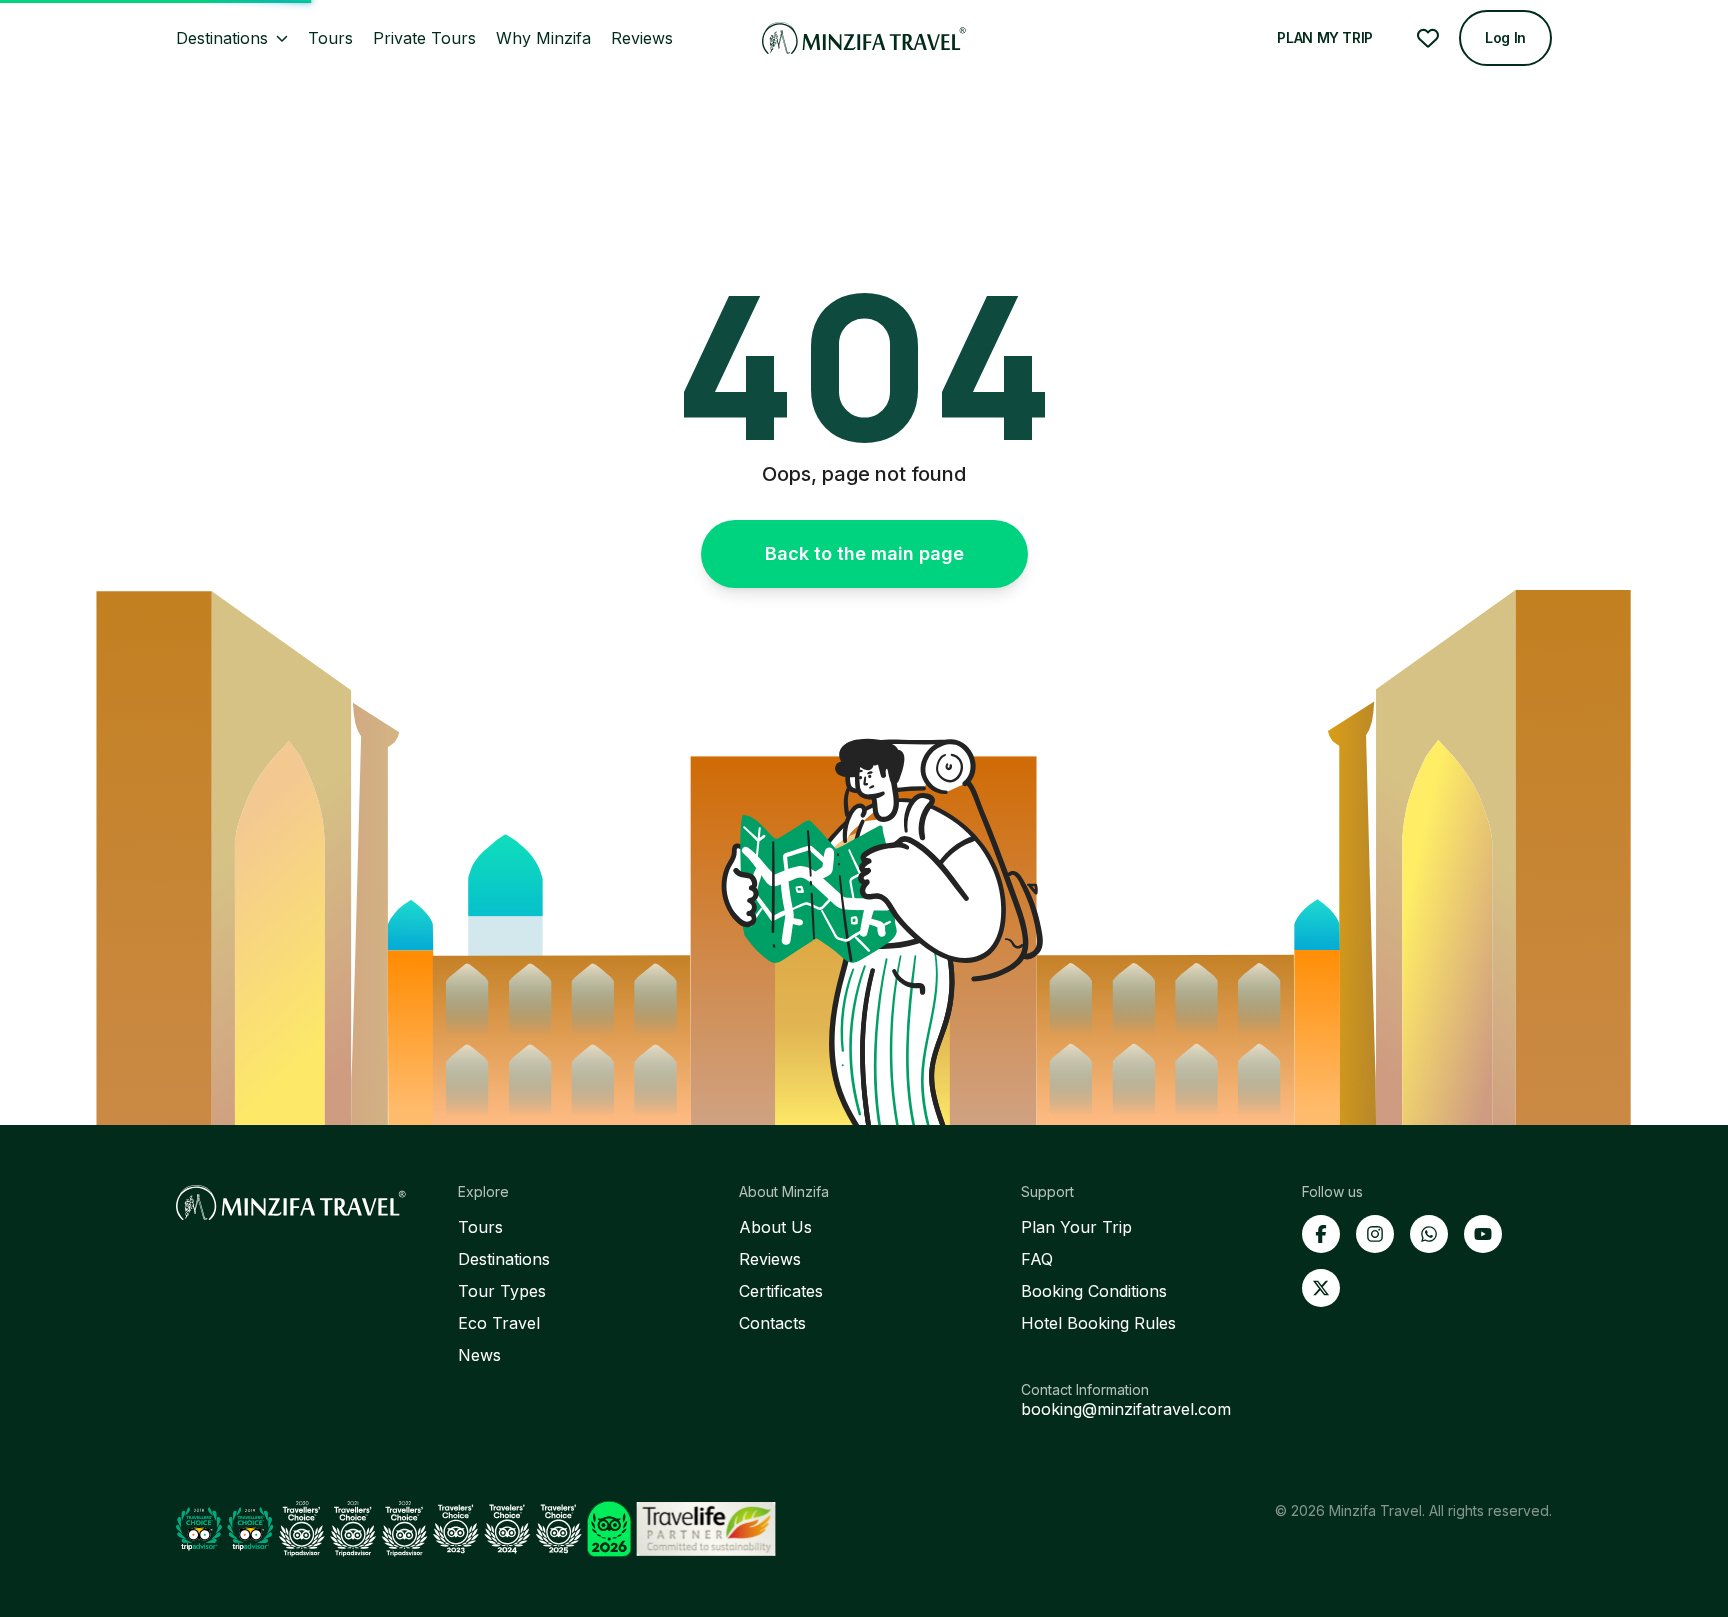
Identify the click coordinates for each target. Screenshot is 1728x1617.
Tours (480, 1227)
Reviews (770, 1259)
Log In (1505, 37)
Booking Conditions (1094, 1291)
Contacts (772, 1323)
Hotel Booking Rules (1098, 1323)
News (479, 1355)
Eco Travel (499, 1323)
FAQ (1037, 1259)
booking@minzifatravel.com (1126, 1409)
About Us (775, 1227)
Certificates (781, 1291)
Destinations (504, 1259)
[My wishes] (1428, 38)
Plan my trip (1325, 37)
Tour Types (502, 1291)
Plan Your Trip (1076, 1227)
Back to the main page (864, 553)
